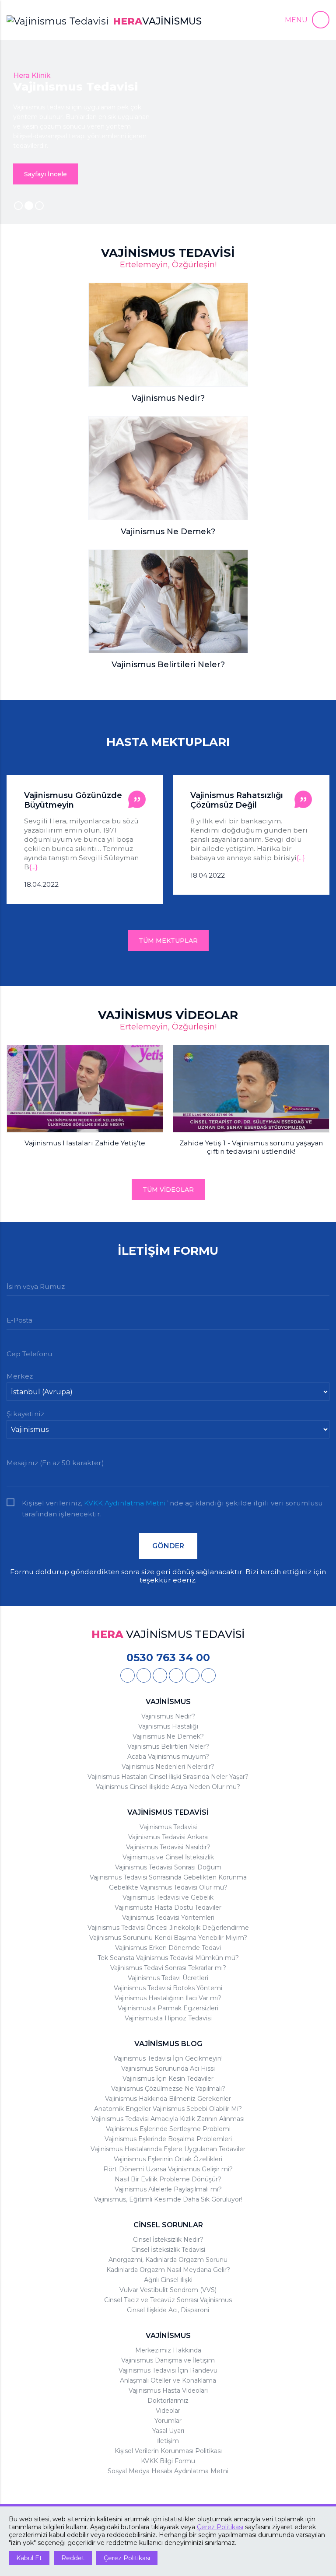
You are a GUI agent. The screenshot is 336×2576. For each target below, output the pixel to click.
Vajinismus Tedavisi (168, 1827)
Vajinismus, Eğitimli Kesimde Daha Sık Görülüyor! (168, 2199)
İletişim (168, 2441)
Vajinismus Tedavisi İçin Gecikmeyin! (168, 2058)
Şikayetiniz (25, 1414)
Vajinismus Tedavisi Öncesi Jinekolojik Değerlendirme (168, 1928)
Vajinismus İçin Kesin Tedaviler (168, 2079)
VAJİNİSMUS (168, 1702)
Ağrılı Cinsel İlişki (168, 2280)
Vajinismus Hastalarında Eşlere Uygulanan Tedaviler (168, 2149)
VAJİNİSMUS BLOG (168, 2044)
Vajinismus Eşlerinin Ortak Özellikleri (168, 2159)
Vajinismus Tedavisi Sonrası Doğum (168, 1867)
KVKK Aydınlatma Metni (125, 1503)
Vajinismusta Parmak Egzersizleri (168, 2008)
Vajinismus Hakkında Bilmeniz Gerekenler (168, 2099)
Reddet (73, 2558)
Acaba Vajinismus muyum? (168, 1757)
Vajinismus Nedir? (168, 1716)
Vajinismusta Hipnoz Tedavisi (168, 2018)
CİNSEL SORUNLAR (168, 2225)
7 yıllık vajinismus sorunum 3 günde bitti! (237, 800)
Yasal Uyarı (168, 2431)
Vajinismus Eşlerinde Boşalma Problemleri (168, 2139)
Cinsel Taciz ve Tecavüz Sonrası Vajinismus (168, 2300)
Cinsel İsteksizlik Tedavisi (168, 2250)
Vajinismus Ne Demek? (168, 1736)
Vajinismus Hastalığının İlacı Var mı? (168, 1998)
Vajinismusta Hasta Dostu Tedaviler (168, 1907)
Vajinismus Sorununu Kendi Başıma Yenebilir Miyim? (168, 1938)
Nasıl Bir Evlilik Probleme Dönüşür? (168, 2179)
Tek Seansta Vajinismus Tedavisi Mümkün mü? (168, 1958)
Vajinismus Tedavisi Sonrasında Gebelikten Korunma (168, 1877)
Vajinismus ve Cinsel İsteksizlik (168, 1857)
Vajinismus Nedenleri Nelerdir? (168, 1767)
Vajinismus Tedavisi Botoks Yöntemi (168, 1988)
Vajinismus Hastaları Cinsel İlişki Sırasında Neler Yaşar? (168, 1777)
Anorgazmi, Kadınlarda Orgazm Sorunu (168, 2260)
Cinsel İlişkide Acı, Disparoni (168, 2310)
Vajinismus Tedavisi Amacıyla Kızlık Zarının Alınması (168, 2119)
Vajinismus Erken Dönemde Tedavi (168, 1948)
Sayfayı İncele (45, 174)
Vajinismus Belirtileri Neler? (168, 1746)
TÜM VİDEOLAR (168, 1190)
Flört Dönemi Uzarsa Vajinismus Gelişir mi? (168, 2169)
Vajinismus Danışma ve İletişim (168, 2360)
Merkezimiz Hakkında (168, 2350)
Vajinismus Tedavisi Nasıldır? (168, 1847)
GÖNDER (168, 1546)
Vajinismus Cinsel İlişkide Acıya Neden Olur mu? (168, 1787)
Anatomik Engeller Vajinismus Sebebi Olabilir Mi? (168, 2109)
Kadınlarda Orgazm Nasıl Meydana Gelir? (168, 2270)
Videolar (168, 2411)
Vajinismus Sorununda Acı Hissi (168, 2068)
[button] (307, 20)
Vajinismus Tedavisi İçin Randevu (168, 2370)
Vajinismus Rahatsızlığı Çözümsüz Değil (70, 800)
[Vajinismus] (128, 1675)
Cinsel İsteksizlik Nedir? (168, 2240)
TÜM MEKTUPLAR (168, 941)
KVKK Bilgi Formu (168, 2461)
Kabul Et (29, 2558)
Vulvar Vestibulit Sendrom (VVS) (168, 2290)
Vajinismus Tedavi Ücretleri (168, 1978)
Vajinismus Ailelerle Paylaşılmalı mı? (168, 2189)
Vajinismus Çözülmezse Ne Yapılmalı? (168, 2089)
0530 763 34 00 (168, 1657)
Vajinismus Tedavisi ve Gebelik (168, 1897)
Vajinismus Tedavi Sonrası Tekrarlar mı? (168, 1968)
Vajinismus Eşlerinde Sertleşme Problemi (168, 2129)
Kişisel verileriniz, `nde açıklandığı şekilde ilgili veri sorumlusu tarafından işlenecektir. (172, 1504)
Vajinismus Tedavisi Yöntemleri (168, 1918)
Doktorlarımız (168, 2401)
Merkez (20, 1376)
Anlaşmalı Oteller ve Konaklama (168, 2380)
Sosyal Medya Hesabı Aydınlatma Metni (168, 2471)
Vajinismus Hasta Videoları (168, 2390)
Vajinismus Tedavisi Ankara (168, 1837)
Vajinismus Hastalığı (168, 1726)
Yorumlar (168, 2421)
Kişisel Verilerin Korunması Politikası (168, 2451)
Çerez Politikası (220, 2527)
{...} (135, 858)
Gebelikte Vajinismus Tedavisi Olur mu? (168, 1887)
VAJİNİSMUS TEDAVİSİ (168, 1812)
